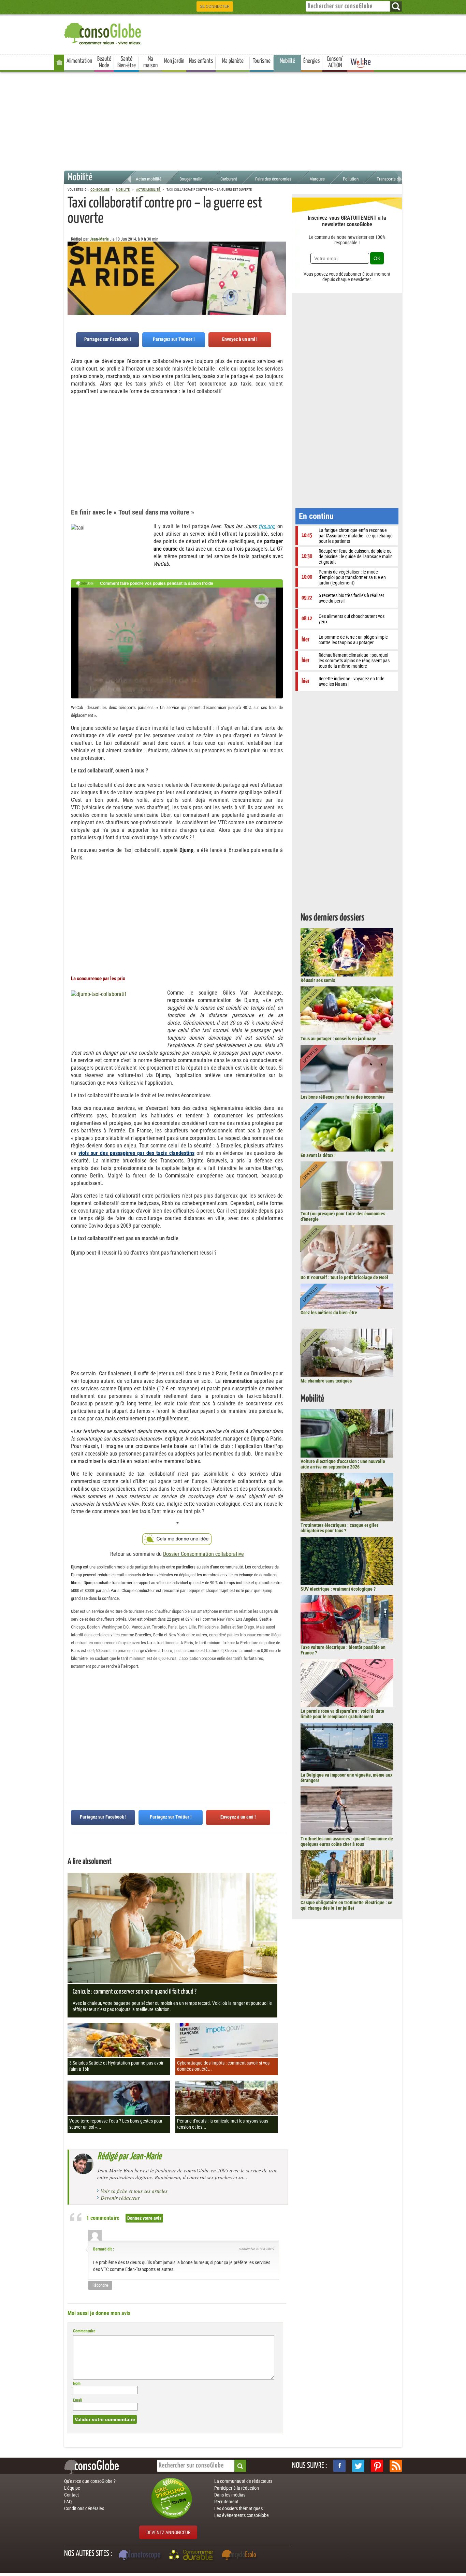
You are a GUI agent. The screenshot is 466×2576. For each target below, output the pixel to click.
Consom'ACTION (335, 62)
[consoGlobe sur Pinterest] (377, 2466)
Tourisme (262, 61)
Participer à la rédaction (237, 2488)
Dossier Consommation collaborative (203, 1554)
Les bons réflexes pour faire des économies (343, 1097)
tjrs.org (266, 526)
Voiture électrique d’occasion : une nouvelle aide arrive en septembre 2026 (343, 1464)
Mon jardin (174, 61)
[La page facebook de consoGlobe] (339, 2466)
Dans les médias (230, 2495)
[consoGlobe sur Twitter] (358, 2466)
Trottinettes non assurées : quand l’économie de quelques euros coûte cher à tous (347, 1841)
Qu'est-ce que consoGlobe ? (90, 2481)
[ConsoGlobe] (103, 33)
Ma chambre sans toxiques (326, 1381)
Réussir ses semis (318, 980)
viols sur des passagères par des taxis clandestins (136, 1153)
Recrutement (226, 2502)
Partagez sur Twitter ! (174, 339)
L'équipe (72, 2488)
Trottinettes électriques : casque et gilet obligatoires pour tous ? (339, 1528)
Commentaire (84, 2331)
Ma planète (233, 61)
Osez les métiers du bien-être (329, 1313)
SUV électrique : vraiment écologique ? (338, 1589)
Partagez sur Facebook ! (108, 339)
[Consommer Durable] (192, 2556)
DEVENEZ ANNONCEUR (168, 2532)
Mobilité (287, 61)
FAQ (68, 2502)
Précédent (281, 275)
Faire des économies (273, 179)
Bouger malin (191, 179)
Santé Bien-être (127, 62)
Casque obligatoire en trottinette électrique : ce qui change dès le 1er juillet (346, 1905)
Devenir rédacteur (120, 2198)
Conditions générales (84, 2508)
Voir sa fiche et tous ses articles (134, 2191)
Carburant (229, 179)
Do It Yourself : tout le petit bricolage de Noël (344, 1277)
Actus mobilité (149, 179)
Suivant (73, 275)
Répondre (100, 2285)
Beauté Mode (104, 62)
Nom (77, 2384)
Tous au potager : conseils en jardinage (338, 1039)
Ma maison (150, 62)
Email (78, 2400)
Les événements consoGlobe (242, 2515)
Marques (317, 179)
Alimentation (79, 61)
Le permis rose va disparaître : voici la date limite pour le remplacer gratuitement (342, 1714)
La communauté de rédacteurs (243, 2481)
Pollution (351, 179)
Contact (71, 2495)
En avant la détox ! (318, 1155)
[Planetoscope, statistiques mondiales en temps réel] (141, 2556)
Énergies (312, 61)
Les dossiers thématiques (238, 2508)
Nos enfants (201, 61)
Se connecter (215, 6)
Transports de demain (396, 179)
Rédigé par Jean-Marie (129, 2157)
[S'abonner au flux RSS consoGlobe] (396, 2466)
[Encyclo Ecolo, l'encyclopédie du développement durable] (241, 2556)
